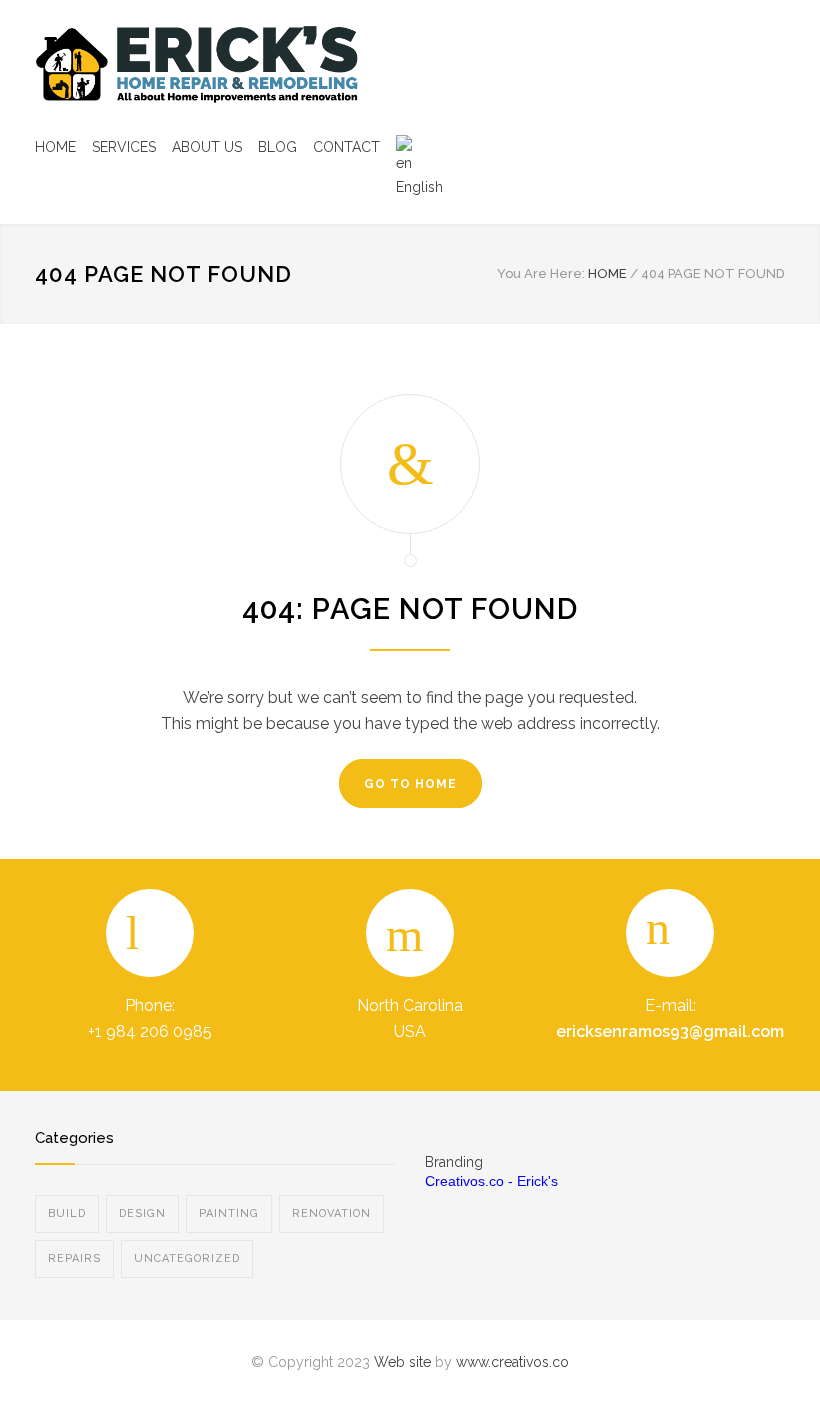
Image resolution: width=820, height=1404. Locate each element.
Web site (402, 1362)
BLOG (277, 147)
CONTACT (346, 147)
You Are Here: (541, 273)
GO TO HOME (410, 784)
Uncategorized (187, 1258)
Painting (229, 1213)
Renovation (331, 1213)
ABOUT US (207, 147)
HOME (55, 147)
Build (67, 1213)
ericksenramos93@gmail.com (670, 1031)
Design (142, 1213)
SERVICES (124, 147)
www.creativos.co (512, 1362)
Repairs (74, 1258)
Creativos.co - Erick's (491, 1181)
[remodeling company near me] (220, 64)
